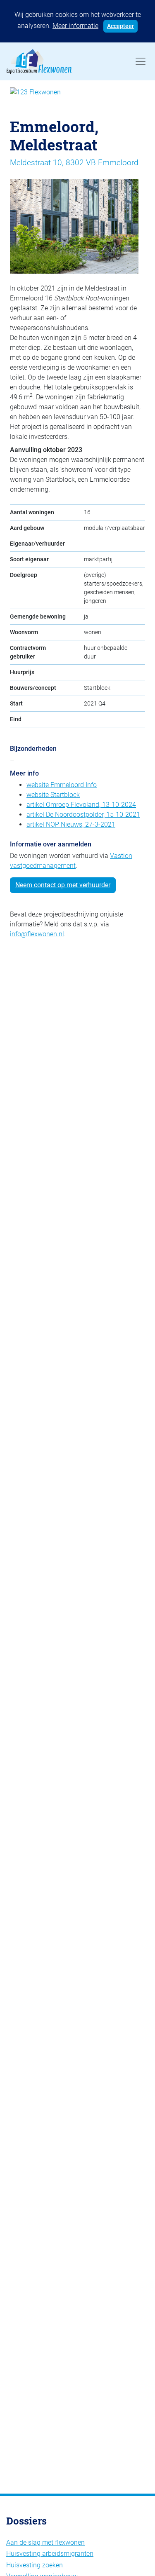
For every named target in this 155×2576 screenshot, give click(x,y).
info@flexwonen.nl (37, 934)
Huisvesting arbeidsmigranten (50, 2554)
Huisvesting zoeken (35, 2565)
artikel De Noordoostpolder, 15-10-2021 (83, 815)
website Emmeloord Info (62, 785)
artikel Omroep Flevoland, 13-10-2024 (81, 805)
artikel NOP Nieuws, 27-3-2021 (71, 824)
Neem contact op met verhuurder (63, 885)
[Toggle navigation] (141, 61)
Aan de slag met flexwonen (45, 2542)
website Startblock (53, 795)
